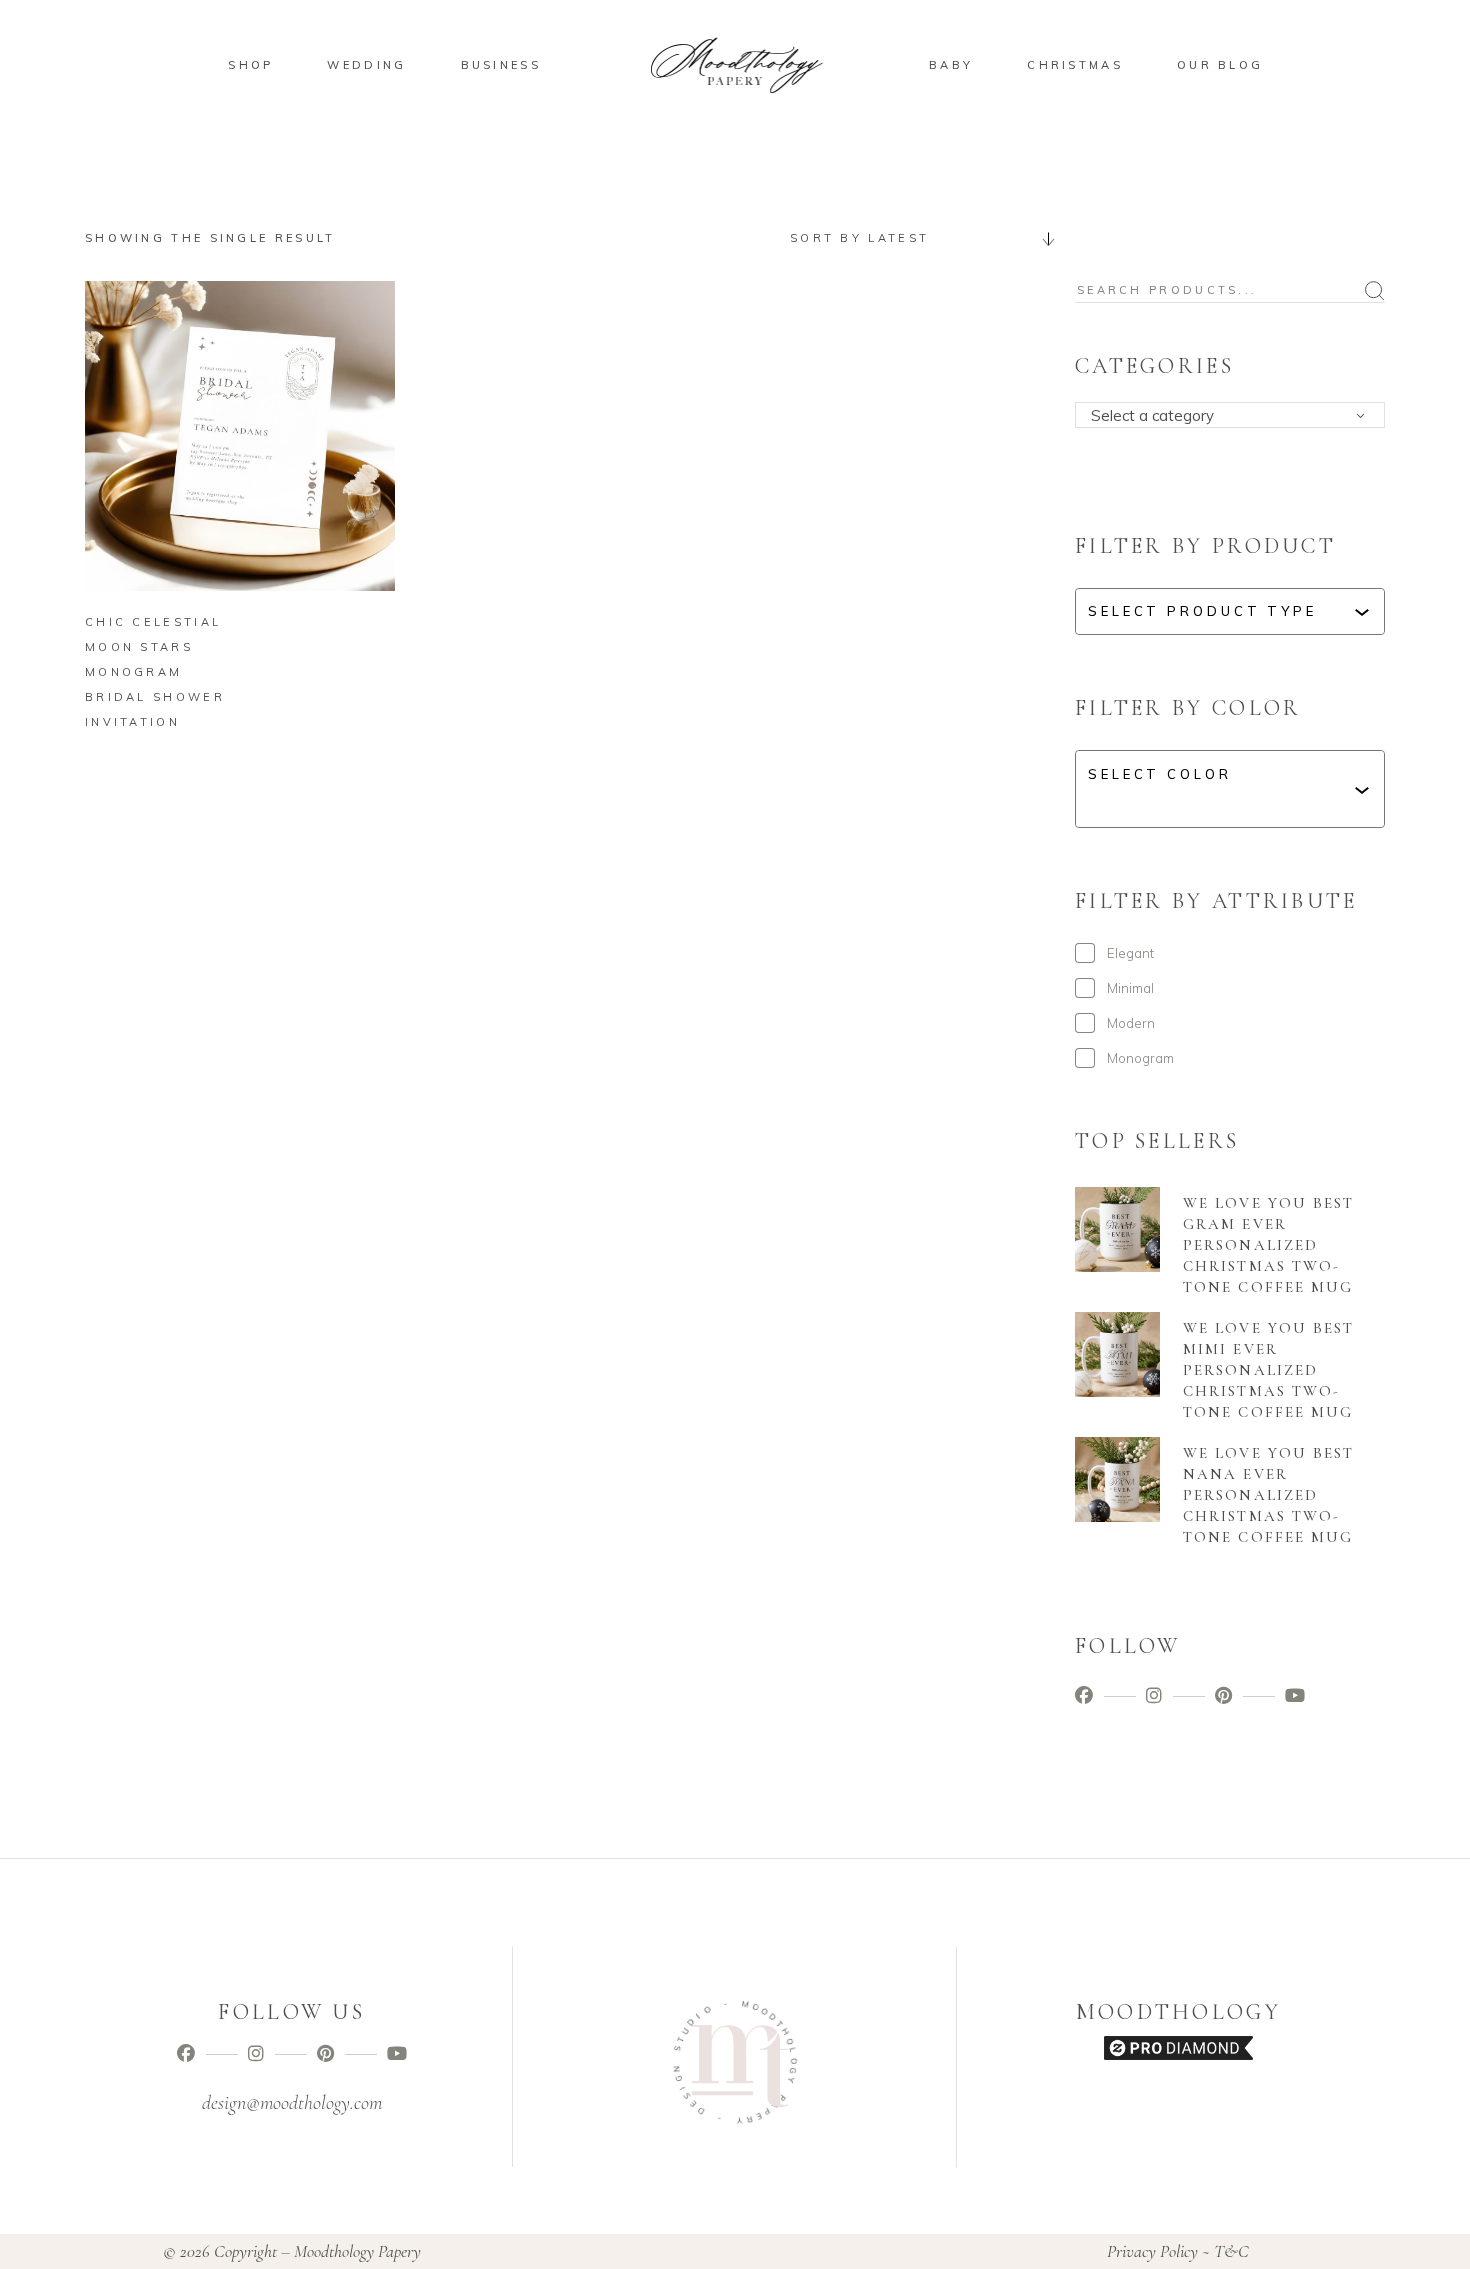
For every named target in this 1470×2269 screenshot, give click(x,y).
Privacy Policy (1152, 2251)
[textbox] (1236, 416)
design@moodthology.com (292, 2103)
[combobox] (915, 238)
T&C (1231, 2251)
